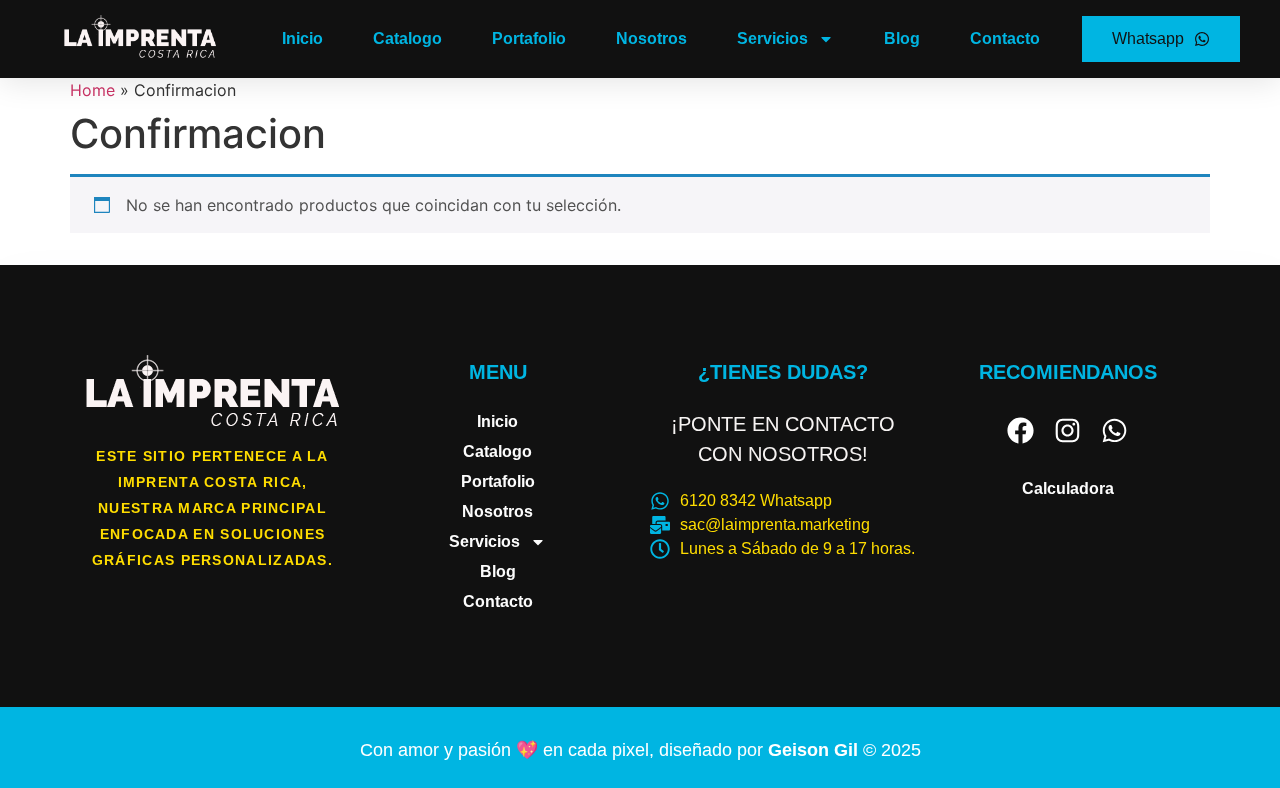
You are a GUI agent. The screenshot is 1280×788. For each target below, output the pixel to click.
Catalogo (407, 38)
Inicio (302, 38)
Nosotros (651, 38)
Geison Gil (815, 750)
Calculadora (1068, 488)
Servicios (772, 38)
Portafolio (529, 38)
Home (92, 90)
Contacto (1005, 38)
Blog (902, 38)
